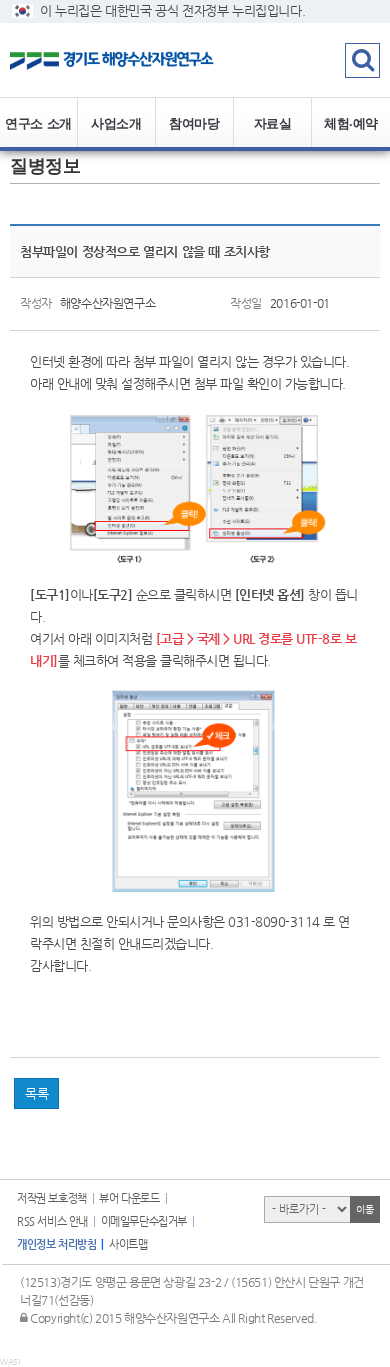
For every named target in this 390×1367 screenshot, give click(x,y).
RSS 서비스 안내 (52, 1221)
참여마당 (194, 122)
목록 (36, 1093)
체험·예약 (351, 122)
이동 (364, 1209)
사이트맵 (128, 1244)
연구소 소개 (38, 122)
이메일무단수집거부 (144, 1221)
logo (125, 60)
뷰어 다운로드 (129, 1198)
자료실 (273, 122)
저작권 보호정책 (52, 1198)
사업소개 (116, 122)
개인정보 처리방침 (56, 1244)
